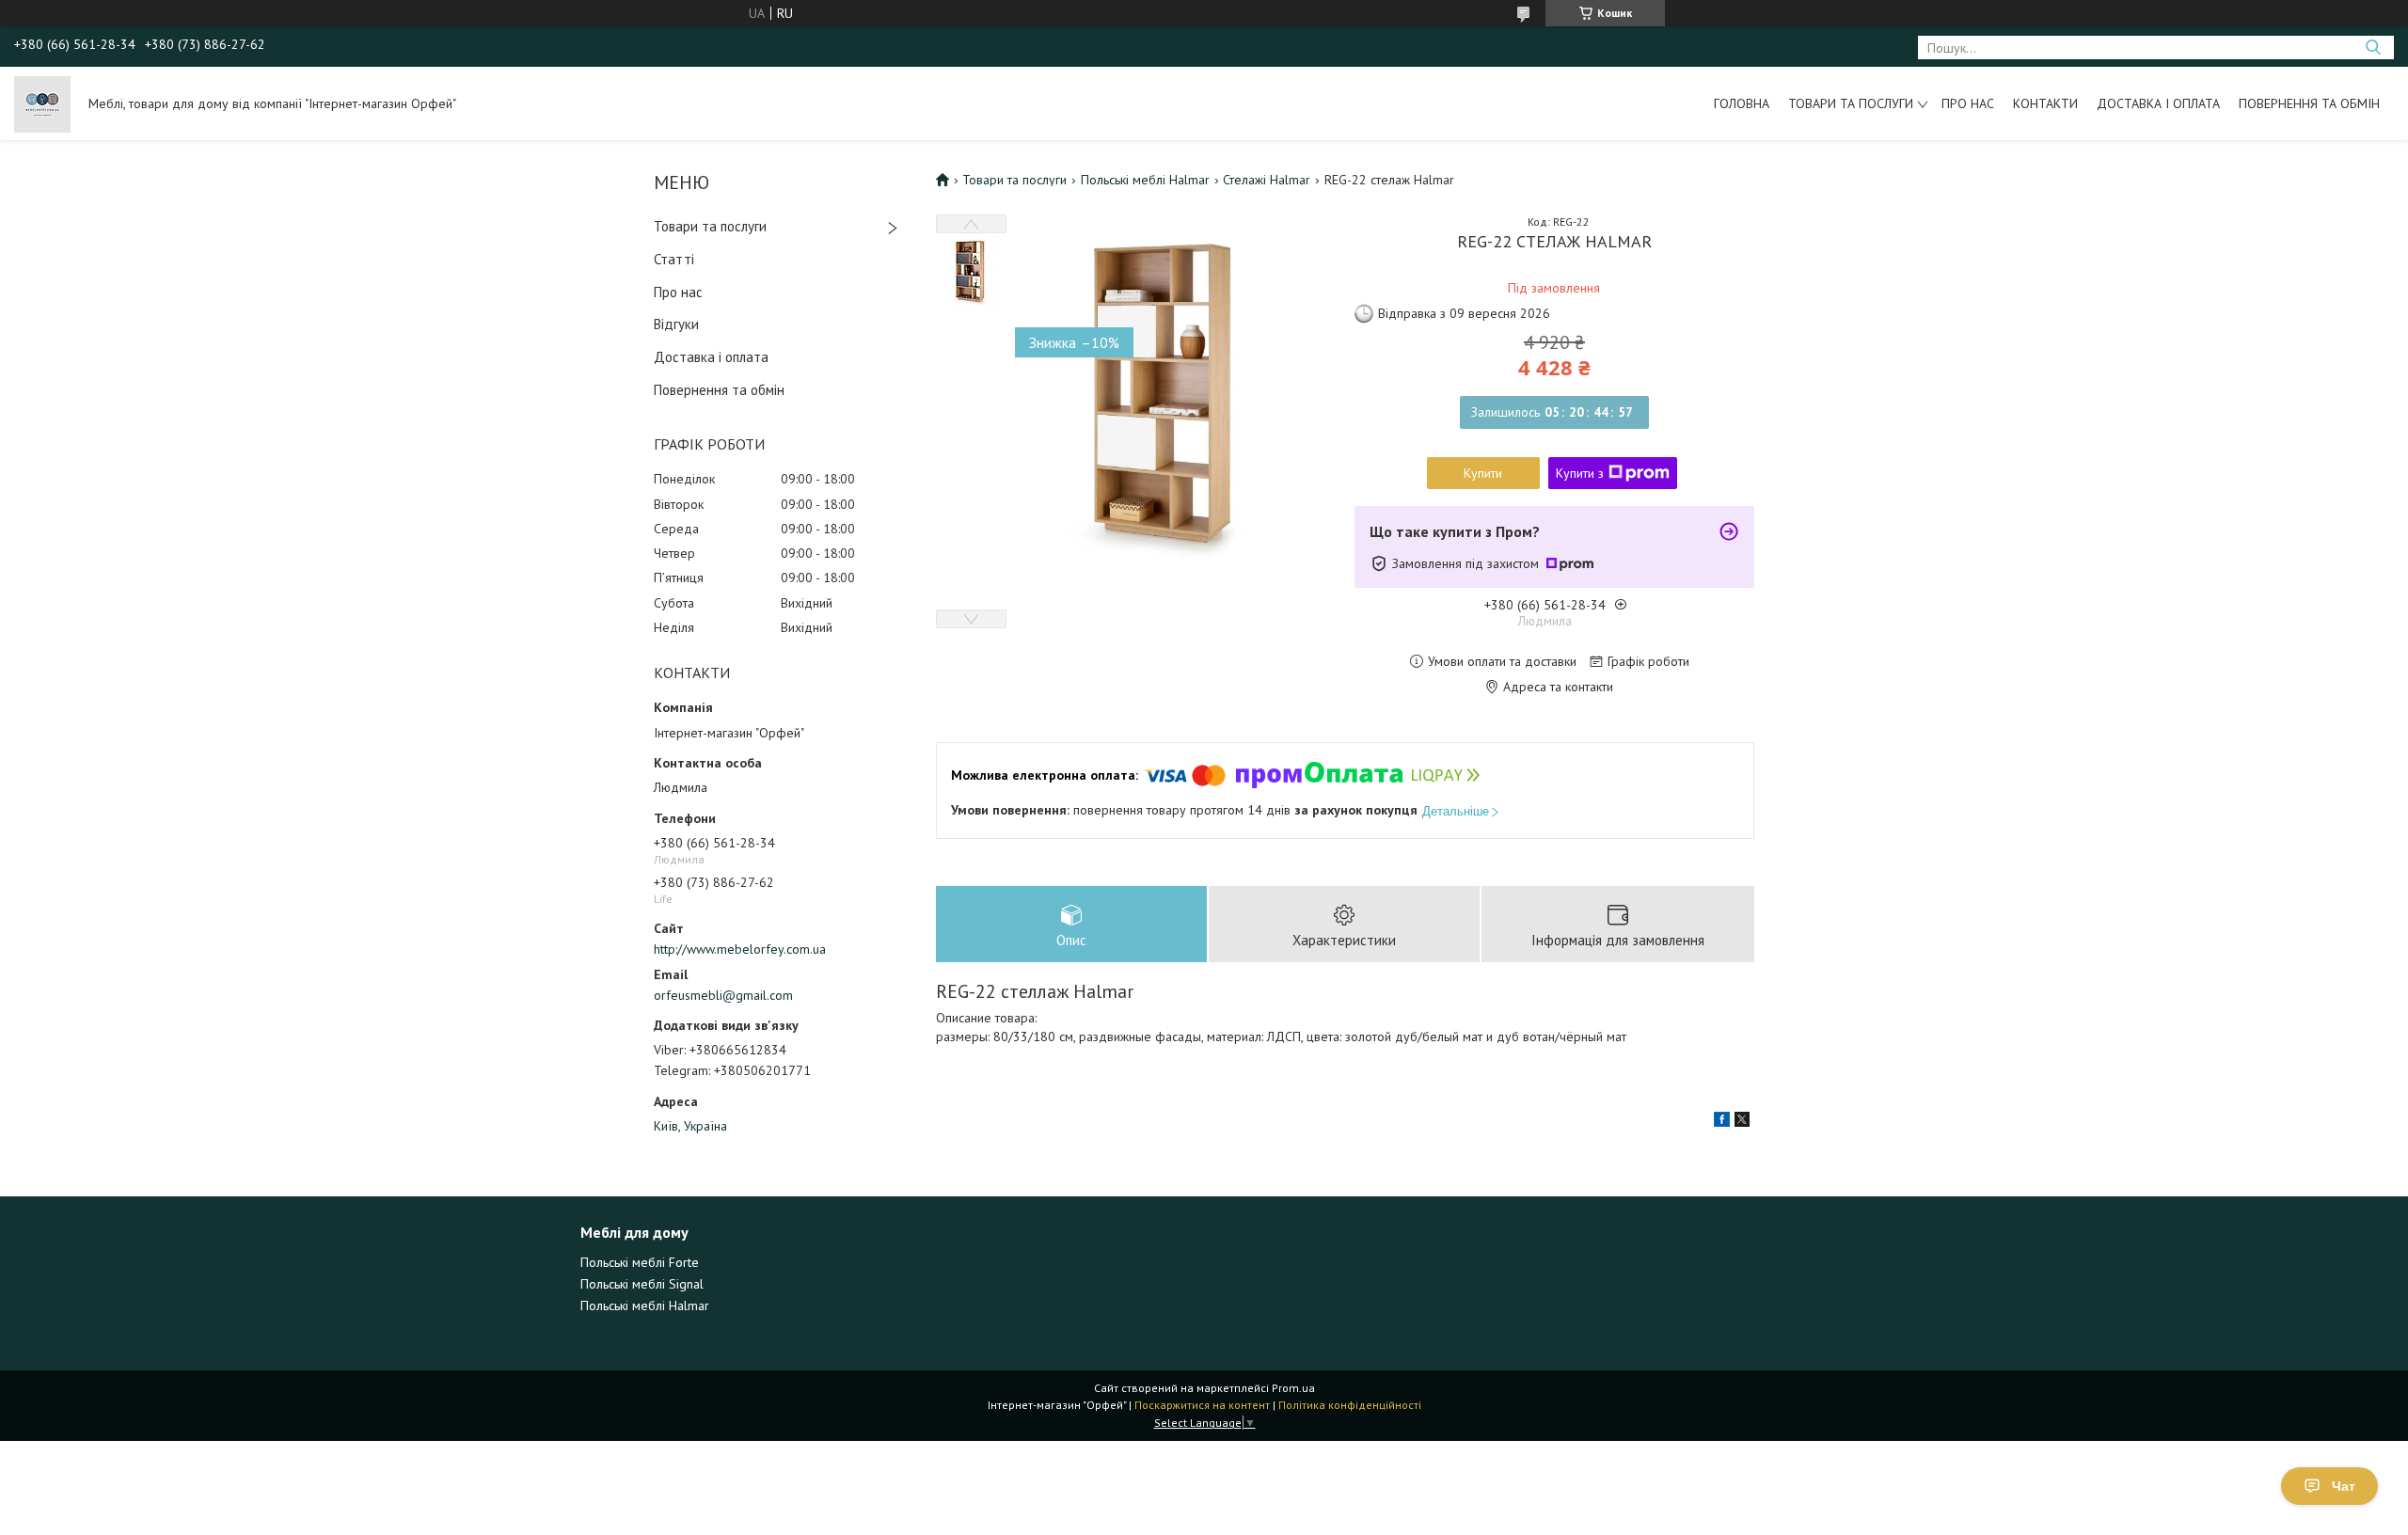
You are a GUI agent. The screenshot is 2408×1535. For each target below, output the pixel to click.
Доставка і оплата (2158, 103)
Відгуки (676, 324)
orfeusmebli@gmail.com (723, 995)
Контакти (2045, 103)
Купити (1483, 473)
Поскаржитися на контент (1202, 1405)
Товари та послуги (1851, 103)
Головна (1742, 103)
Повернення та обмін (2309, 103)
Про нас (1968, 103)
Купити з (1580, 473)
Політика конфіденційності (1350, 1405)
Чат (2344, 1486)
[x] (1742, 1122)
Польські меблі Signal (642, 1284)
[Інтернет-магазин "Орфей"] (42, 103)
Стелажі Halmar (1267, 180)
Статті (674, 259)
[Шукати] (2373, 47)
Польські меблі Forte (640, 1262)
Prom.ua (1293, 1388)
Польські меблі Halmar (1145, 180)
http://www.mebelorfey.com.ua (740, 949)
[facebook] (1722, 1122)
